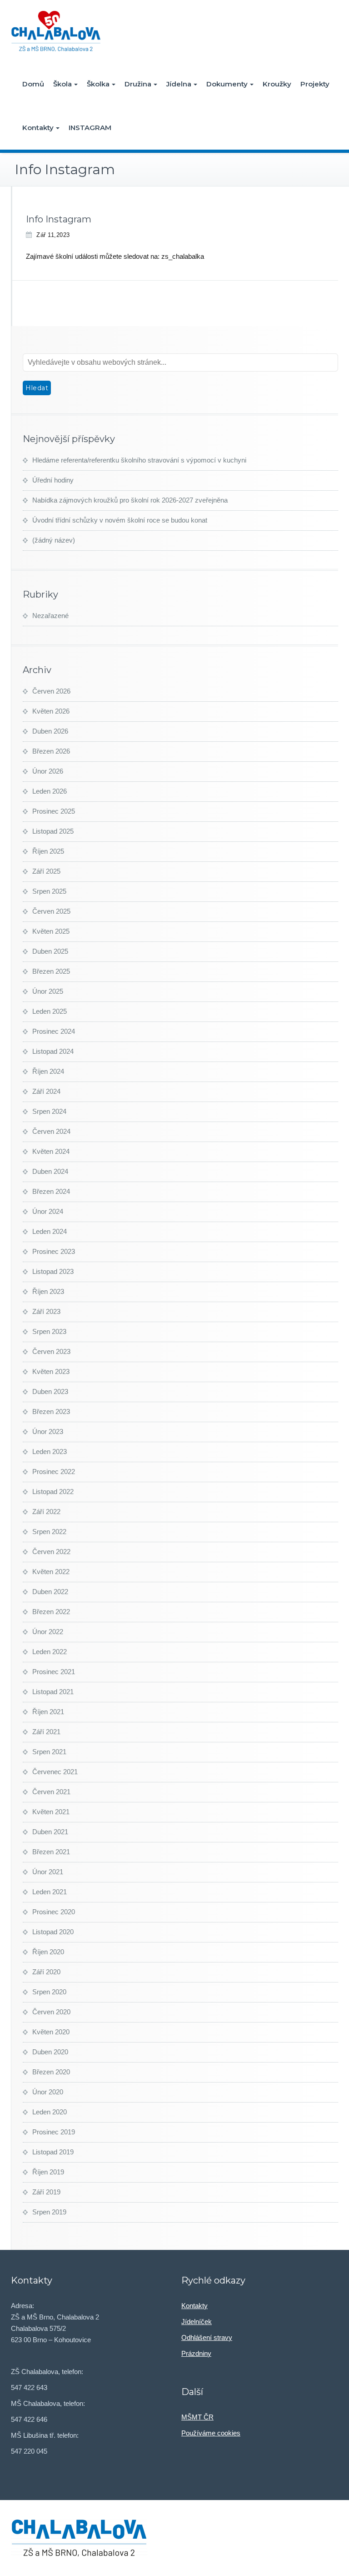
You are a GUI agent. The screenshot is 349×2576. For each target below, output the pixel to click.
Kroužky (277, 84)
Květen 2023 (51, 1371)
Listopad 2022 (53, 1492)
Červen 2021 (51, 1792)
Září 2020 (46, 1972)
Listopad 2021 (53, 1692)
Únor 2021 (48, 1872)
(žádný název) (54, 540)
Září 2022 (46, 1512)
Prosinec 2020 (54, 1912)
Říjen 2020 (48, 1952)
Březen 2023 (51, 1411)
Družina (138, 84)
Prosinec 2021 (54, 1672)
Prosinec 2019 (54, 2132)
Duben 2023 (50, 1391)
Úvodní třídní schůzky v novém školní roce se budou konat (120, 520)
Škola (62, 84)
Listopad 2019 (53, 2152)
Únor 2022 (48, 1632)
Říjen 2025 (48, 851)
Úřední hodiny (53, 480)
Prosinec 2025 (54, 811)
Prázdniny (196, 2353)
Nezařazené (50, 616)
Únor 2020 (48, 2092)
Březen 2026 (51, 751)
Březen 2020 (51, 2072)
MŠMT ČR (197, 2417)
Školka (98, 84)
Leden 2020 (50, 2112)
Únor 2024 (48, 1211)
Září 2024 (46, 1091)
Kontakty (38, 128)
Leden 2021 (50, 1892)
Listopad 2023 (53, 1271)
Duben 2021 (50, 1832)
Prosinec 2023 (54, 1251)
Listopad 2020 (53, 1932)
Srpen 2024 (49, 1111)
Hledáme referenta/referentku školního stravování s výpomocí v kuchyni (139, 460)
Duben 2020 (50, 2052)
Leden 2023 (50, 1452)
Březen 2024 (51, 1191)
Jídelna (179, 84)
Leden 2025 (50, 1011)
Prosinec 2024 (54, 1031)
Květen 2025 (51, 931)
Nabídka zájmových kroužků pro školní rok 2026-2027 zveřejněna (130, 500)
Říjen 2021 (48, 1712)
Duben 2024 (50, 1171)
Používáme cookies (211, 2433)
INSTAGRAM (90, 128)
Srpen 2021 (49, 1752)
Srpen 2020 (49, 1992)
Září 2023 (46, 1311)
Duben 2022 (50, 1592)
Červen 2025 (51, 911)
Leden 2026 (50, 791)
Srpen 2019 (49, 2212)
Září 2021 (46, 1732)
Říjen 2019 (48, 2172)
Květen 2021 (51, 1812)
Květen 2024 (51, 1151)
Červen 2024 (51, 1131)
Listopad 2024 (53, 1051)
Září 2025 (46, 871)
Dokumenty (227, 84)
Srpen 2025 (49, 891)
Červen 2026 (51, 691)
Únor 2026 (48, 771)
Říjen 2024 (48, 1071)
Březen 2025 (51, 971)
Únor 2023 (48, 1431)
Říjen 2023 (48, 1291)
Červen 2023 (51, 1351)
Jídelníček (197, 2322)
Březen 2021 (51, 1852)
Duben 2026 (50, 731)
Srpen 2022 (49, 1532)
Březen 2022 (51, 1612)
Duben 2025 (50, 951)
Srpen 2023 (49, 1331)
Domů (33, 84)
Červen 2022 (51, 1552)
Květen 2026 (51, 711)
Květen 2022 (51, 1572)
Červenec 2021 (55, 1772)
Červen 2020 (51, 2012)
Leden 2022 (50, 1652)
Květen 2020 (51, 2032)
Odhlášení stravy (207, 2337)
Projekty (315, 84)
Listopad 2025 (53, 831)
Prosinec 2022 (54, 1472)
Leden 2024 (50, 1231)
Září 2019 (46, 2192)
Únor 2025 (48, 991)
